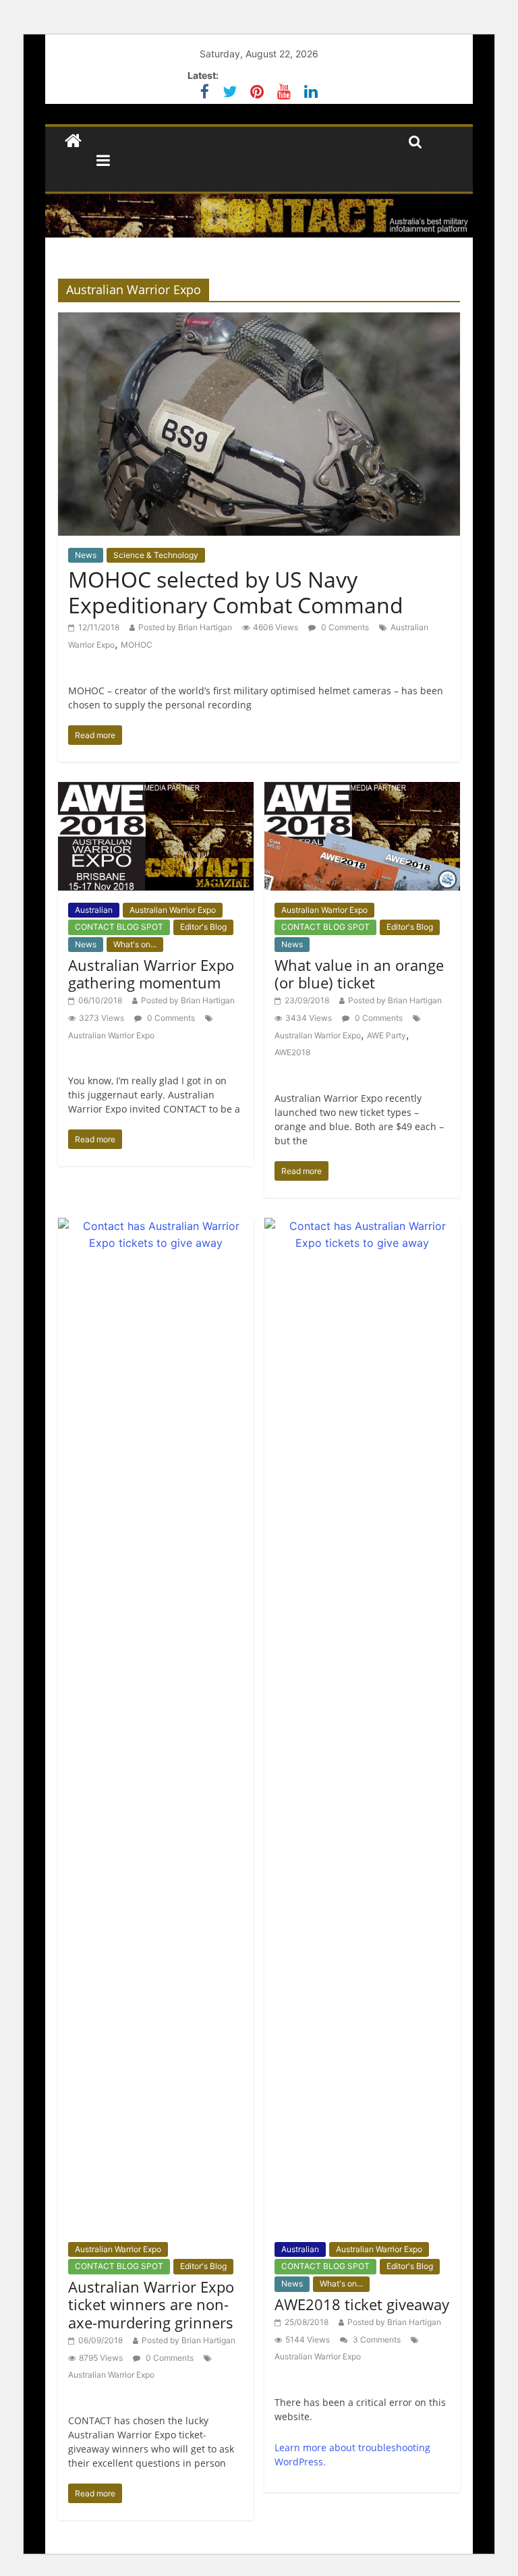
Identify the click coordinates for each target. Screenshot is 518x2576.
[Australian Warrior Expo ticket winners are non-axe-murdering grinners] (156, 1226)
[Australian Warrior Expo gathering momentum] (156, 790)
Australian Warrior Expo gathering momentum (151, 974)
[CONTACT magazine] (73, 141)
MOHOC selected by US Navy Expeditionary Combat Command (236, 592)
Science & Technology (156, 555)
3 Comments (376, 2340)
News (86, 555)
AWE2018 (292, 1052)
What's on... (135, 944)
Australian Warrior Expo (173, 910)
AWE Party (386, 1035)
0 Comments (344, 627)
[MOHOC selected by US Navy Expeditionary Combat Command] (259, 320)
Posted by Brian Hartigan (185, 627)
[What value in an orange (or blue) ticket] (362, 790)
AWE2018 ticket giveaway (362, 2304)
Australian (94, 910)
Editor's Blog (203, 927)
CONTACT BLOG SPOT (119, 927)
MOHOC (137, 645)
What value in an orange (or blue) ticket (359, 974)
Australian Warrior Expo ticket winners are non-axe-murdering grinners (151, 2304)
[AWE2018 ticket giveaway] (362, 1226)
